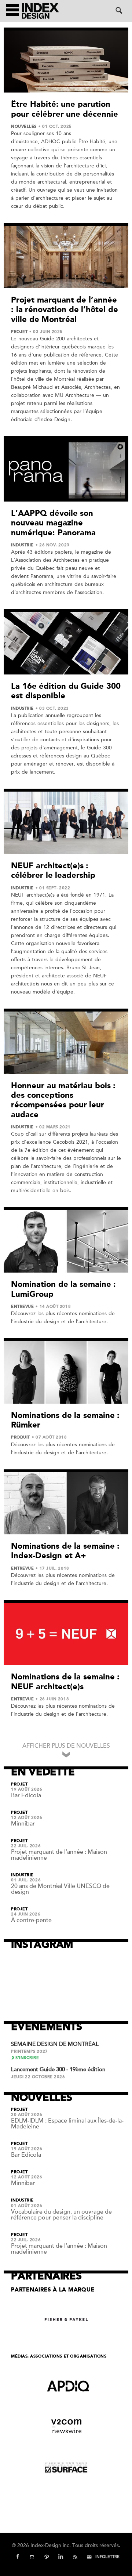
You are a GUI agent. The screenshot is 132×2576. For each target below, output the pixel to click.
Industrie (22, 545)
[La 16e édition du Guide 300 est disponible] (66, 643)
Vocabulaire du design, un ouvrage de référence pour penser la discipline (61, 2215)
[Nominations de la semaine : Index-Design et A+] (66, 1503)
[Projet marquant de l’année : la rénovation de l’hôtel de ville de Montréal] (66, 257)
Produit (21, 1437)
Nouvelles (24, 127)
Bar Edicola (26, 1795)
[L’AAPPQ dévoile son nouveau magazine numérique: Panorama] (66, 470)
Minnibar (23, 1824)
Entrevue (22, 1307)
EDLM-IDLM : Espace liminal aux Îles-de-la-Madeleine (67, 2124)
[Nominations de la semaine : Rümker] (66, 1372)
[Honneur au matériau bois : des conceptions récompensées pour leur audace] (66, 1043)
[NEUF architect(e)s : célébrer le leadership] (66, 823)
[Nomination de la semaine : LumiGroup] (66, 1241)
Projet (19, 332)
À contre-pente (31, 1920)
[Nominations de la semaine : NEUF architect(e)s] (66, 1634)
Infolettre (107, 2557)
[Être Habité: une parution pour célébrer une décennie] (66, 61)
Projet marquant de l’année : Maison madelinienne (59, 1855)
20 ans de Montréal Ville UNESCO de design (60, 1889)
